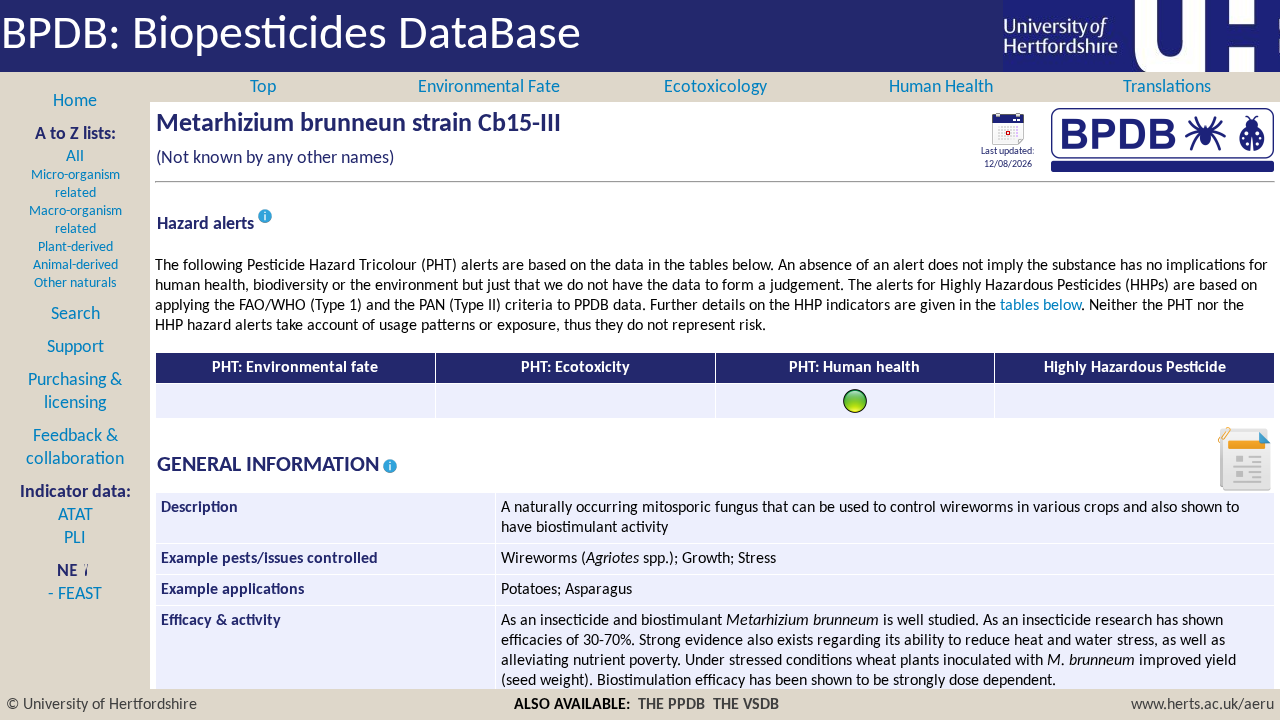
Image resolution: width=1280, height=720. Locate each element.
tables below (1040, 306)
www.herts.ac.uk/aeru (1202, 705)
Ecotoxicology (715, 87)
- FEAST (75, 594)
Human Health (941, 87)
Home (75, 101)
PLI (75, 538)
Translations (1167, 87)
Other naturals (75, 283)
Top (263, 87)
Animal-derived (75, 265)
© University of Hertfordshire (101, 705)
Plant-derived (75, 247)
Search (75, 314)
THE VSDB (746, 705)
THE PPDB (671, 705)
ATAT (75, 515)
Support (75, 347)
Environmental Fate (489, 87)
